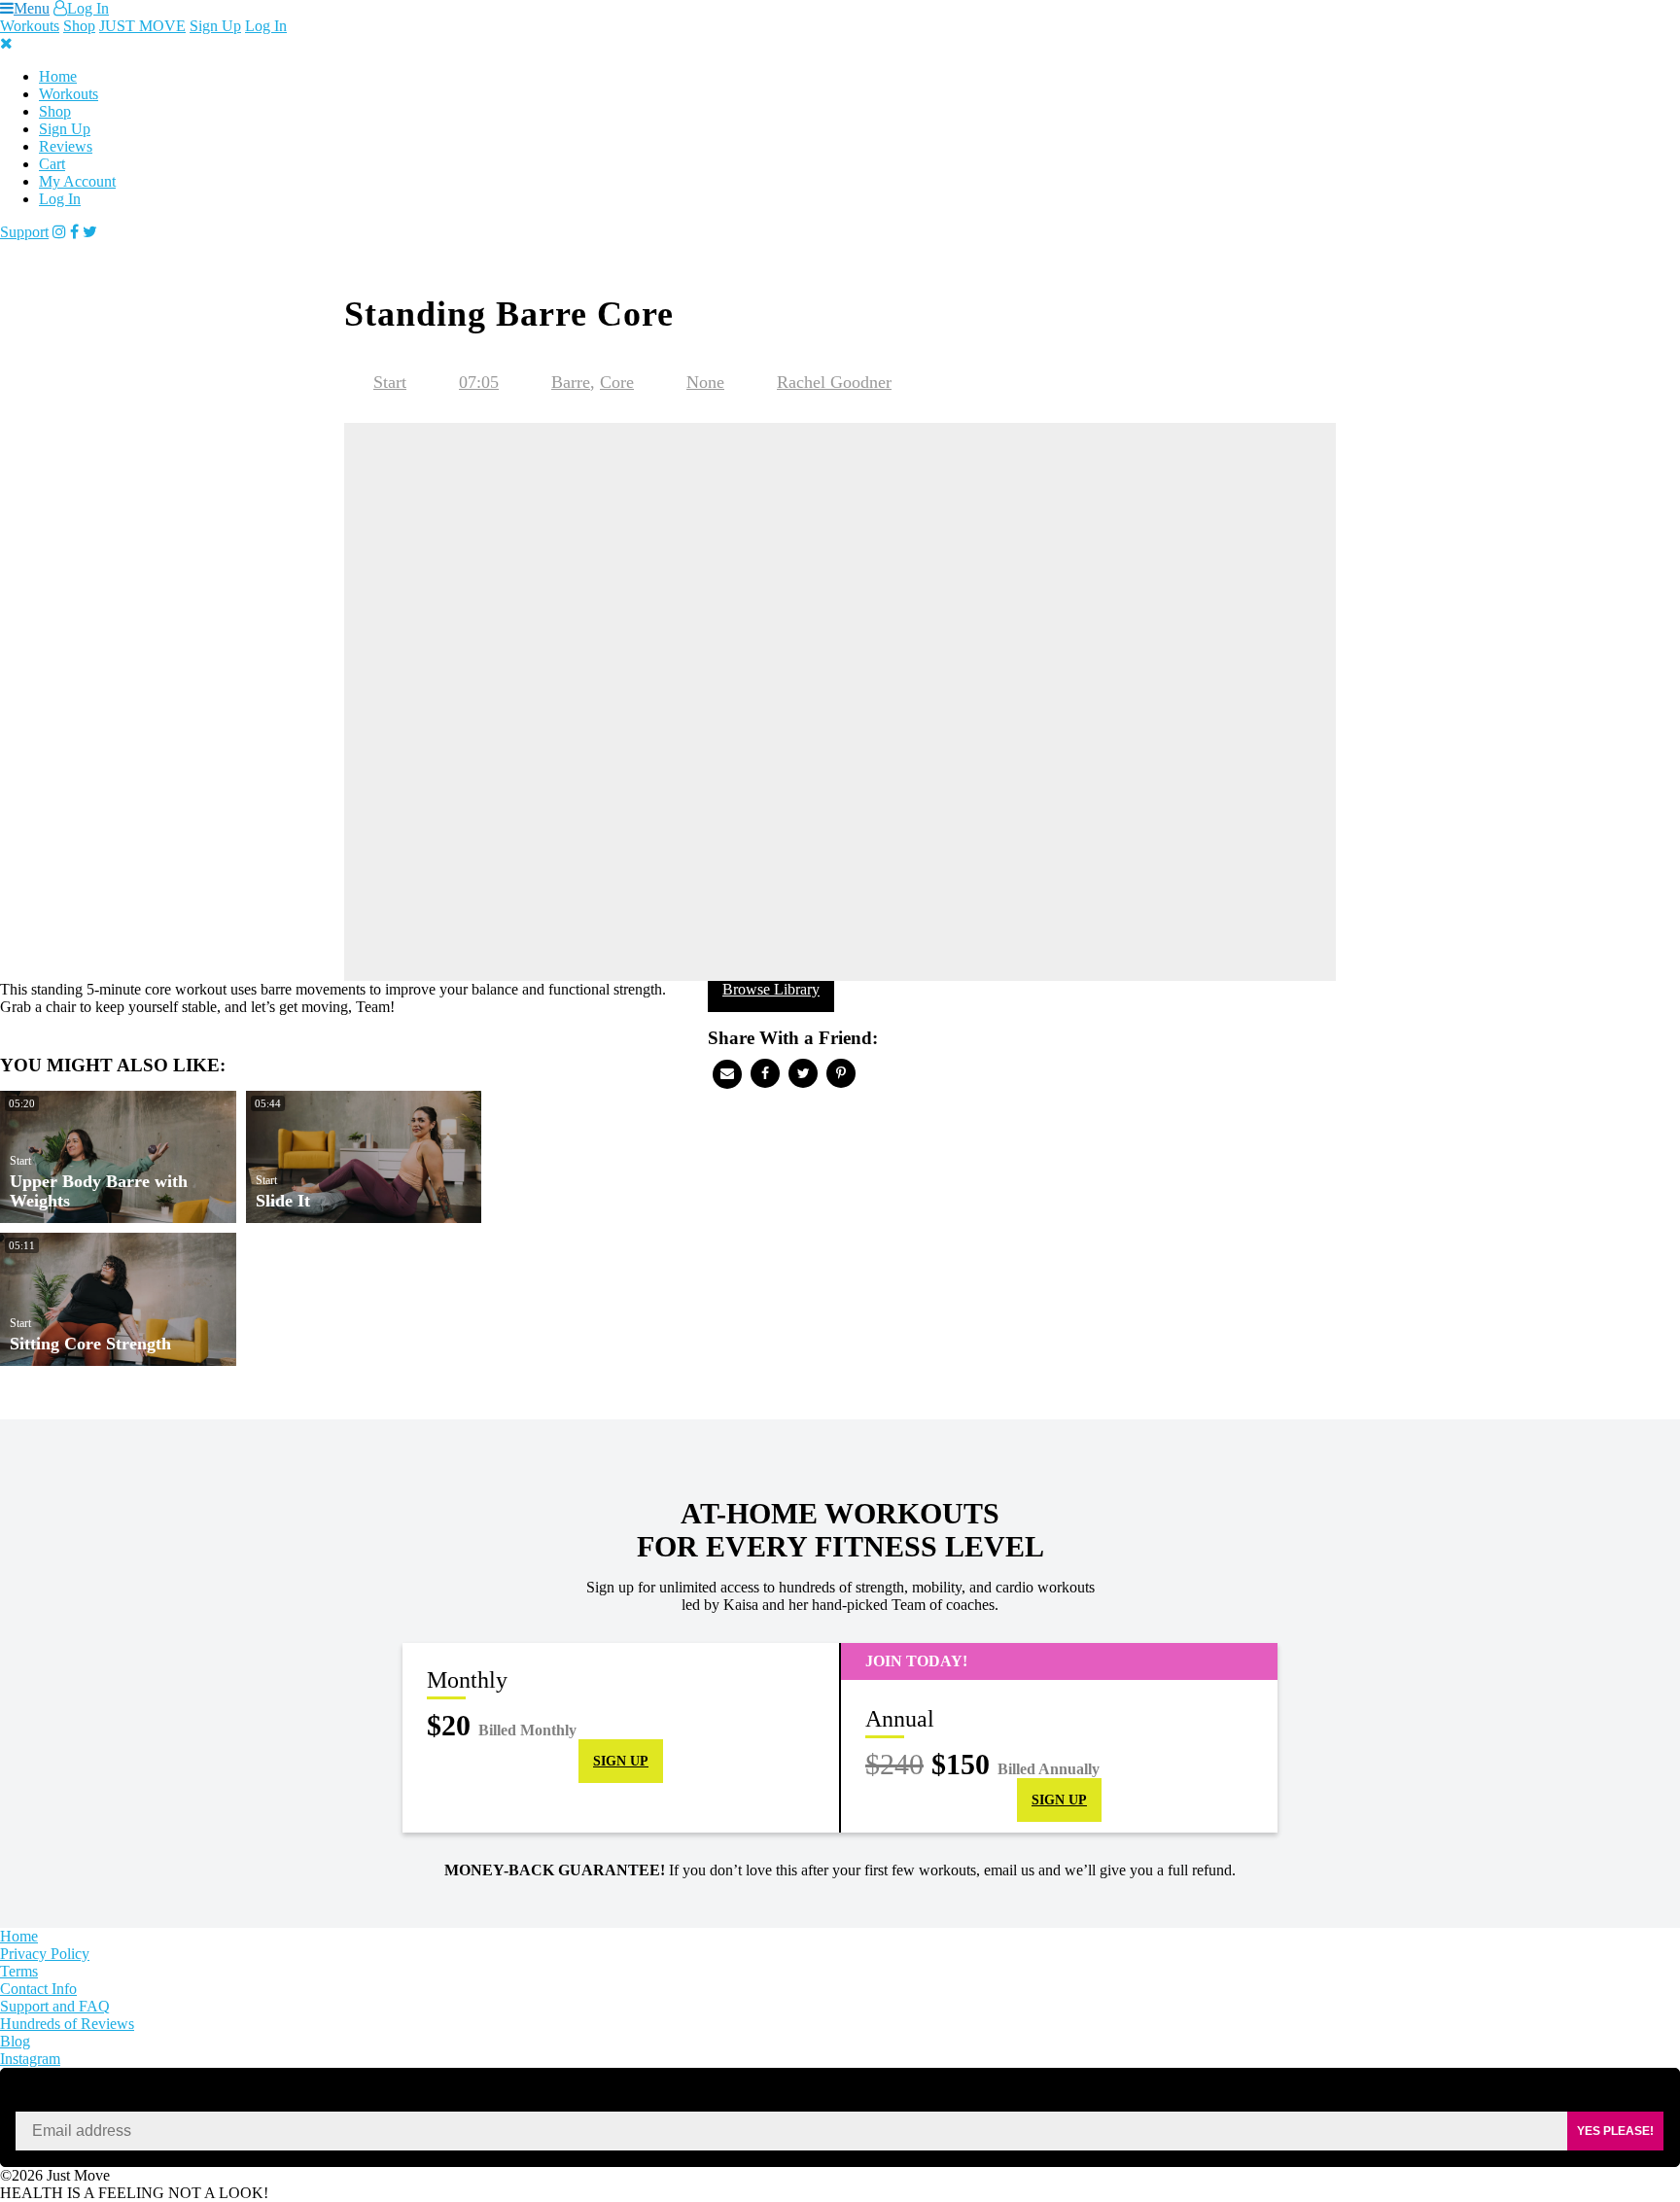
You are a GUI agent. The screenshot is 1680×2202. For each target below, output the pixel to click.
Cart (52, 164)
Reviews (66, 146)
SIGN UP (621, 1761)
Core (617, 382)
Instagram (30, 2059)
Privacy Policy (45, 1954)
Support (24, 232)
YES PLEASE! (1615, 2131)
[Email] (727, 1074)
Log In (88, 8)
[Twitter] (90, 232)
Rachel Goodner (834, 382)
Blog (15, 2041)
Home (58, 76)
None (705, 382)
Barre (571, 382)
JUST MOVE (142, 26)
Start (390, 382)
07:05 (479, 382)
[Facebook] (74, 232)
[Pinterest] (841, 1073)
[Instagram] (59, 232)
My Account (77, 181)
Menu (32, 8)
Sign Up (215, 26)
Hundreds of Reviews (67, 2024)
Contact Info (38, 1989)
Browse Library (771, 989)
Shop (79, 26)
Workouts (30, 26)
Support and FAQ (55, 2006)
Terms (19, 1971)
